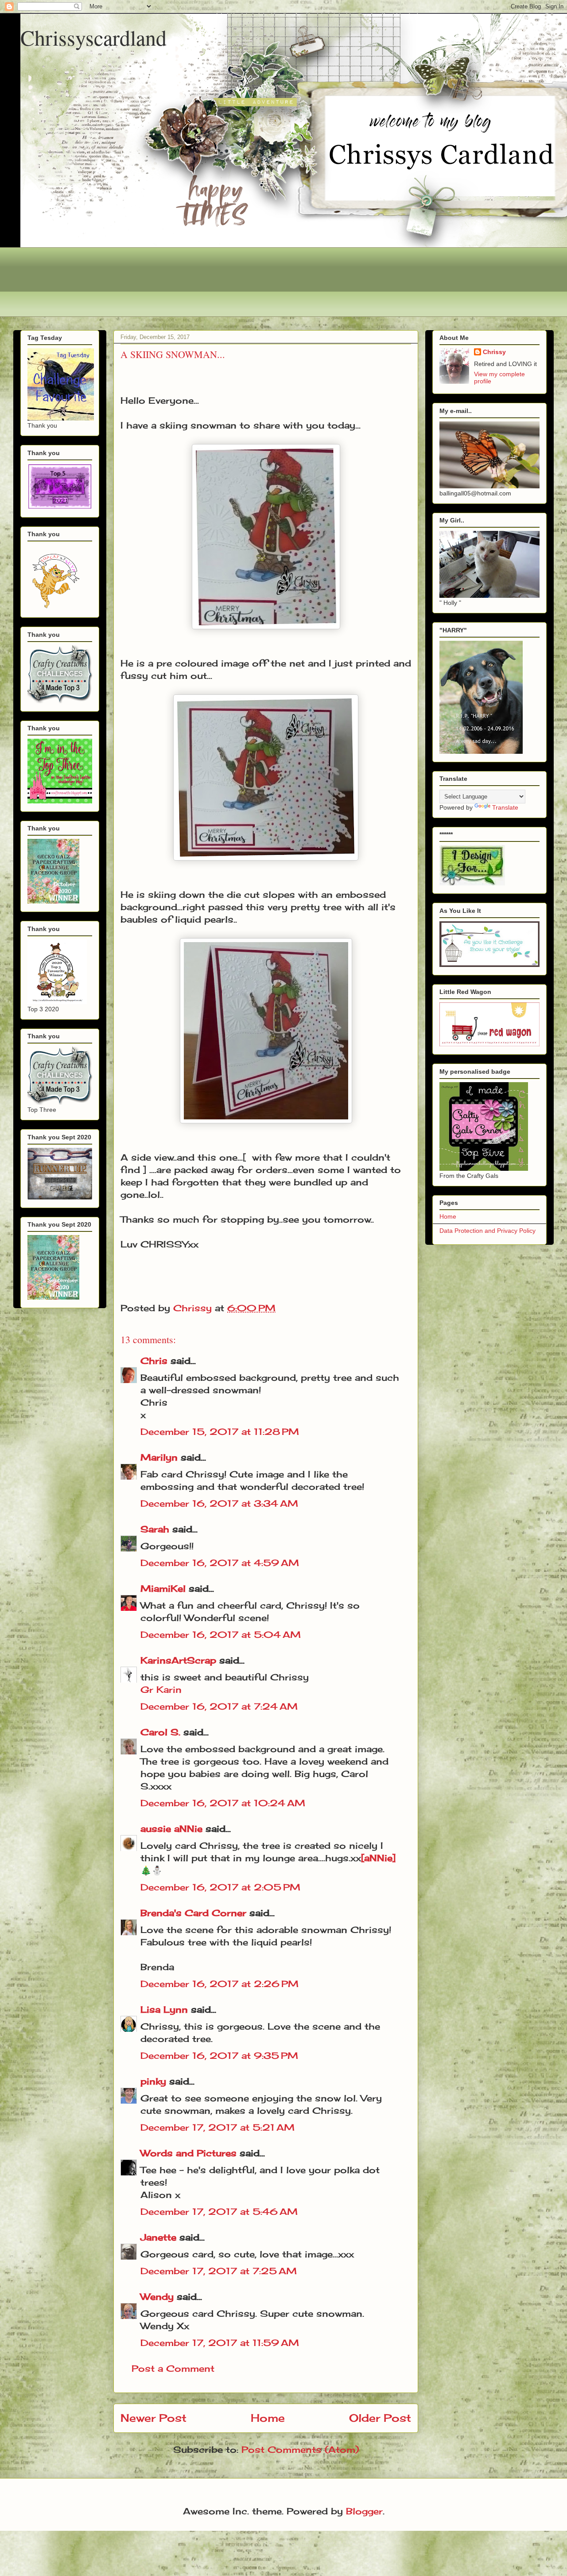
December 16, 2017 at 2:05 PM (220, 1887)
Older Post (380, 2418)
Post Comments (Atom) (300, 2449)
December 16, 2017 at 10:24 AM (223, 1803)
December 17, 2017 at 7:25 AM (219, 2271)
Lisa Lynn (164, 2009)
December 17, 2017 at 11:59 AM (220, 2343)
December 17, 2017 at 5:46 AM (219, 2212)
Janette (158, 2237)
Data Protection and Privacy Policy (487, 1231)
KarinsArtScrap (178, 1660)
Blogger (364, 2511)
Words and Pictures (188, 2153)
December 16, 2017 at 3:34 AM (219, 1503)
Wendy (157, 2297)
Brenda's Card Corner (193, 1913)
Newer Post (153, 2418)
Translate (505, 807)
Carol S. (160, 1732)
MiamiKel (163, 1588)
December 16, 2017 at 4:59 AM (220, 1563)
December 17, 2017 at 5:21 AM (217, 2127)
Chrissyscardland (93, 37)
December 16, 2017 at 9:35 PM (219, 2056)
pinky (153, 2081)
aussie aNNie (171, 1829)
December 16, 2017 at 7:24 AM (219, 1706)
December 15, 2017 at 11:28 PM (220, 1432)
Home (268, 2418)
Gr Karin (161, 1689)
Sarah (155, 1529)
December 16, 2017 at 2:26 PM (219, 1984)
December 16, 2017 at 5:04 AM (221, 1635)
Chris (154, 1361)
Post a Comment (173, 2368)
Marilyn (159, 1457)
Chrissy (494, 352)
